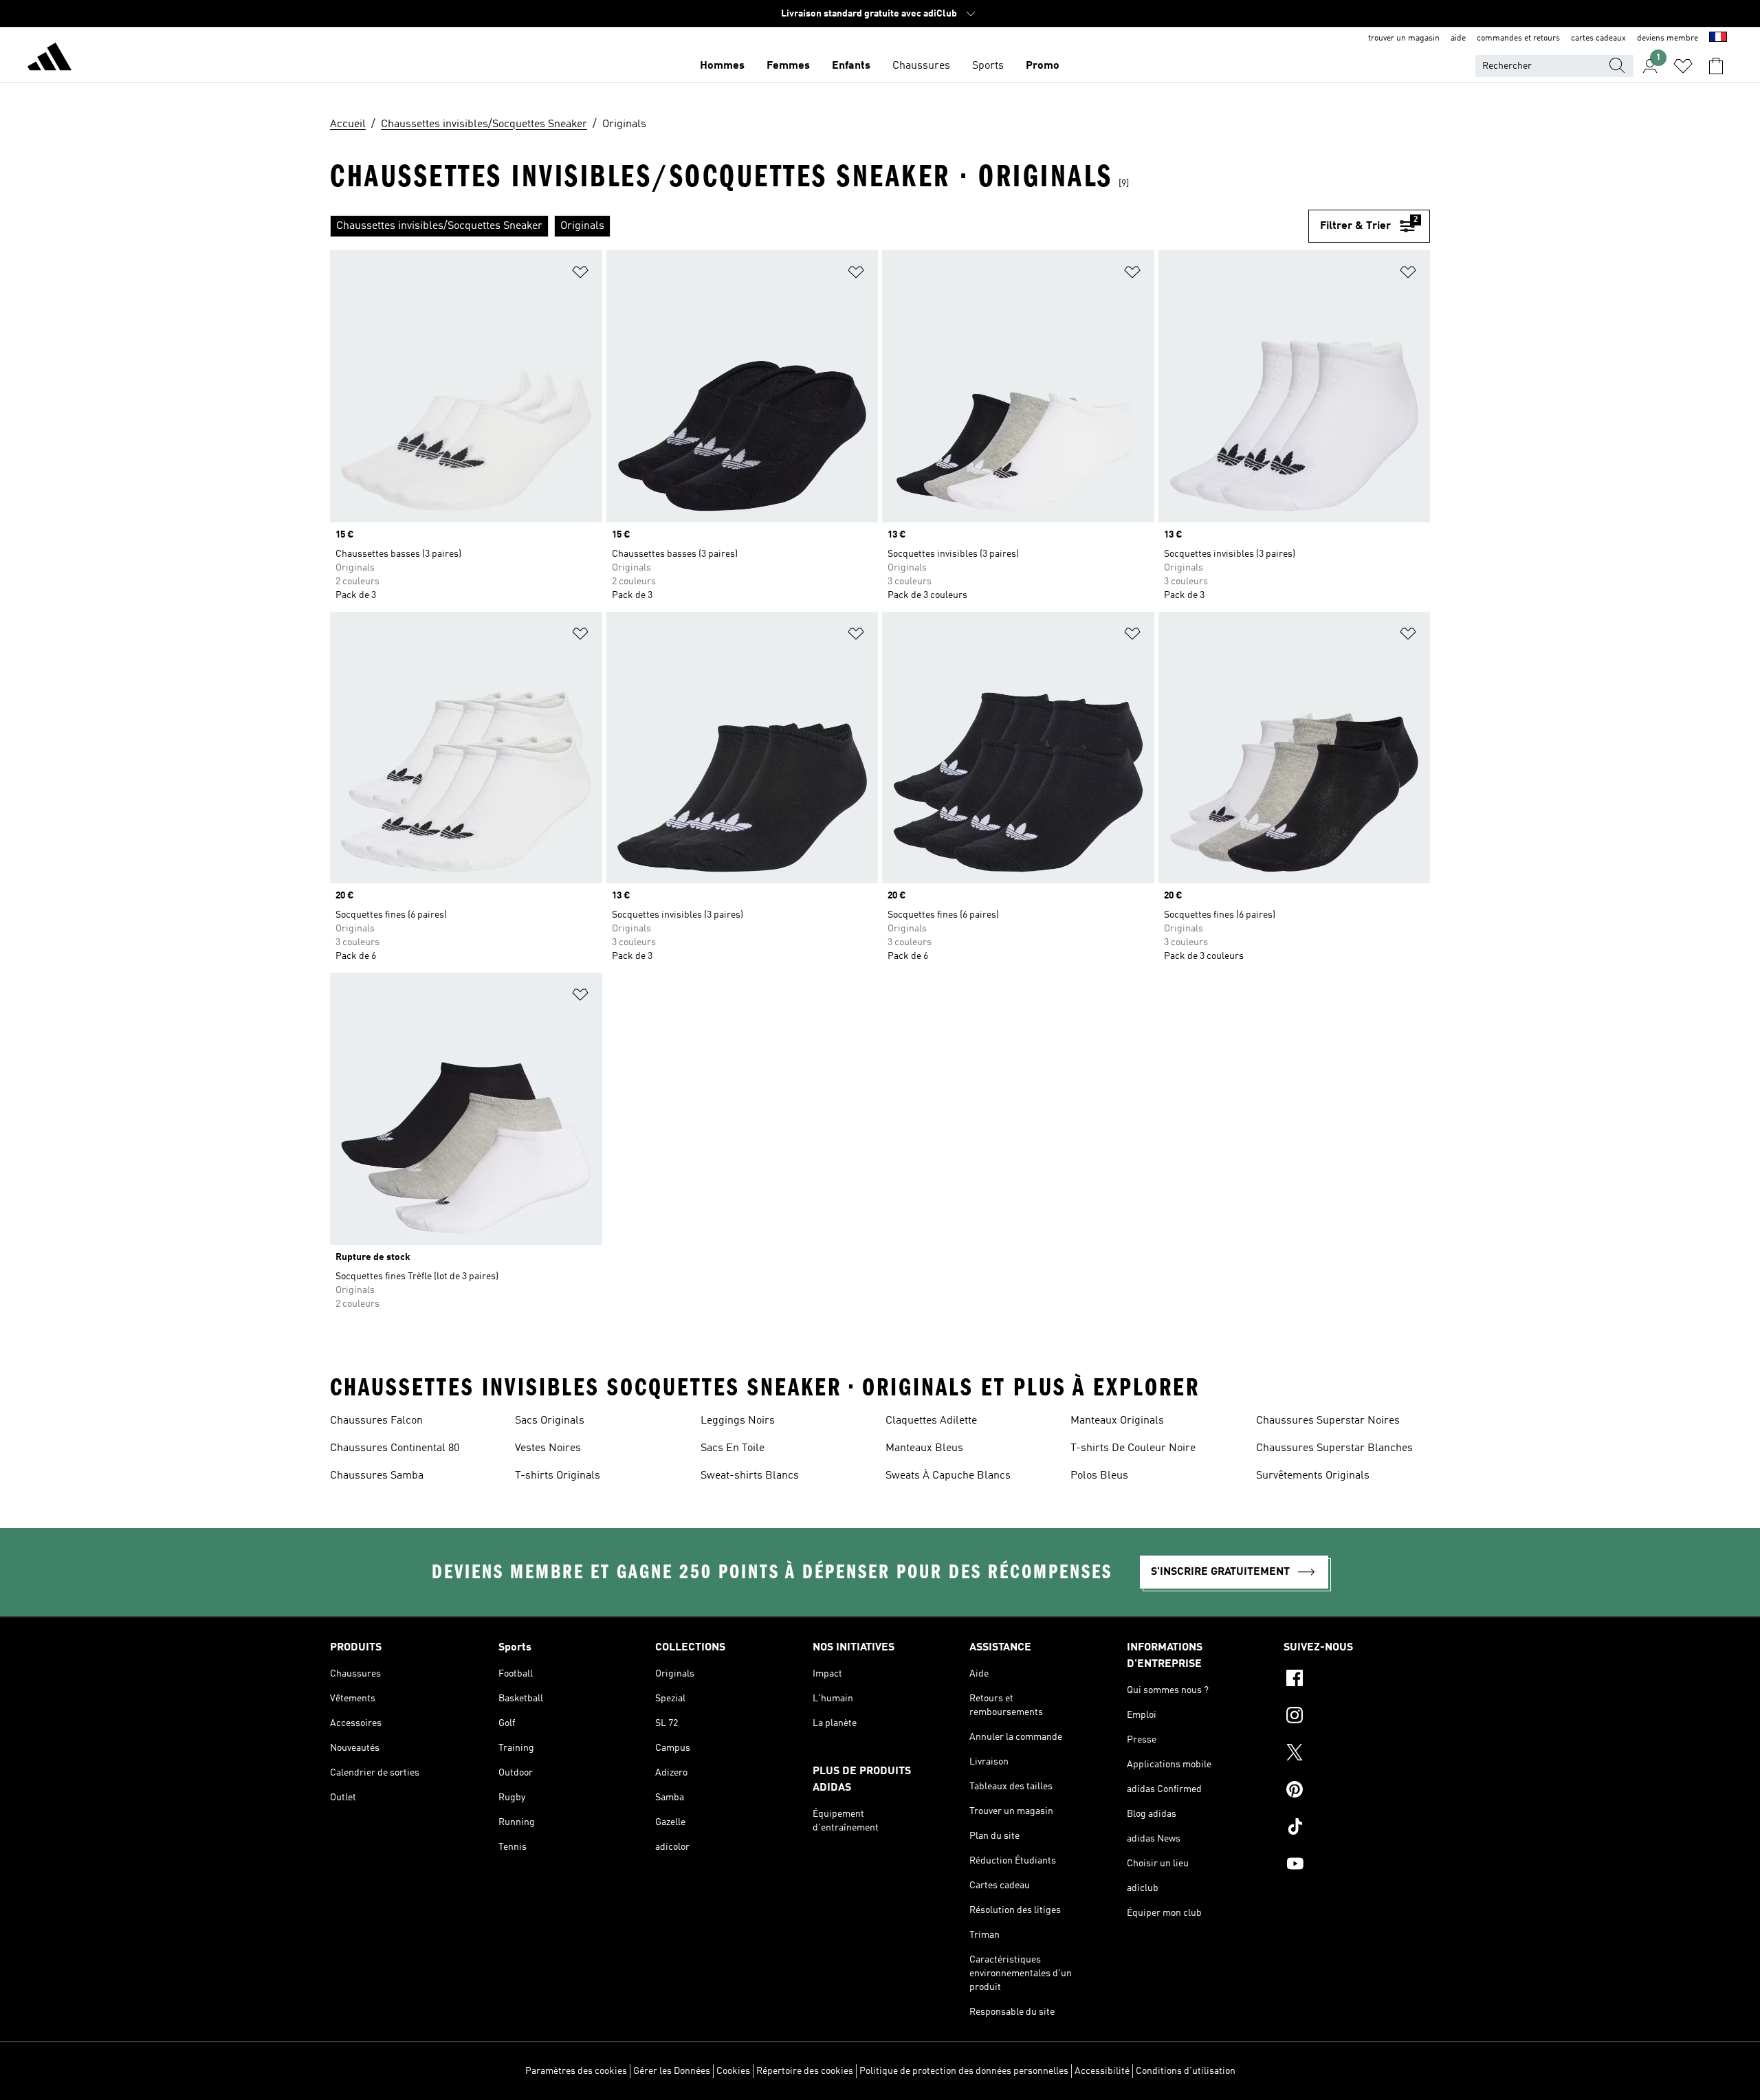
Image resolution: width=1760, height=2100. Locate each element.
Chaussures (921, 66)
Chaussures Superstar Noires (1328, 1421)
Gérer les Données (672, 2071)
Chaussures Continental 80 (395, 1448)
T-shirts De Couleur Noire (1133, 1448)
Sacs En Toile (733, 1448)
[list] (819, 226)
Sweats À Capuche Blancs (948, 1476)
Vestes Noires (548, 1448)
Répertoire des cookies (805, 2071)
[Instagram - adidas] (1357, 1717)
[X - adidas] (1357, 1754)
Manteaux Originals (1117, 1421)
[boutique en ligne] (49, 59)
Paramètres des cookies (576, 2071)
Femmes (788, 66)
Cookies (733, 2071)
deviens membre (1668, 38)
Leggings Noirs (738, 1421)
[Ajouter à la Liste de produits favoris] (580, 275)
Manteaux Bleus (924, 1448)
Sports (988, 66)
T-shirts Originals (558, 1476)
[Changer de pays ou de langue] (1718, 38)
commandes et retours (1518, 38)
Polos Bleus (1099, 1476)
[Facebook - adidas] (1357, 1680)
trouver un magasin (1404, 38)
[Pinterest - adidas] (1357, 1791)
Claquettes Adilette (931, 1421)
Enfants (851, 66)
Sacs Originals (550, 1421)
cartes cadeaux (1598, 38)
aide (1458, 38)
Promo (1043, 66)
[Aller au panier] (1716, 66)
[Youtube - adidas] (1357, 1866)
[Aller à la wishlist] (1683, 66)
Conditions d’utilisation (1186, 2071)
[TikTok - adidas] (1357, 1828)
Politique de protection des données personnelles (964, 2071)
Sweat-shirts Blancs (750, 1476)
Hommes (722, 66)
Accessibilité (1102, 2071)
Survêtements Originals (1313, 1476)
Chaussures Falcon (376, 1421)
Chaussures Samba (377, 1476)
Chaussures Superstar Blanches (1334, 1448)
